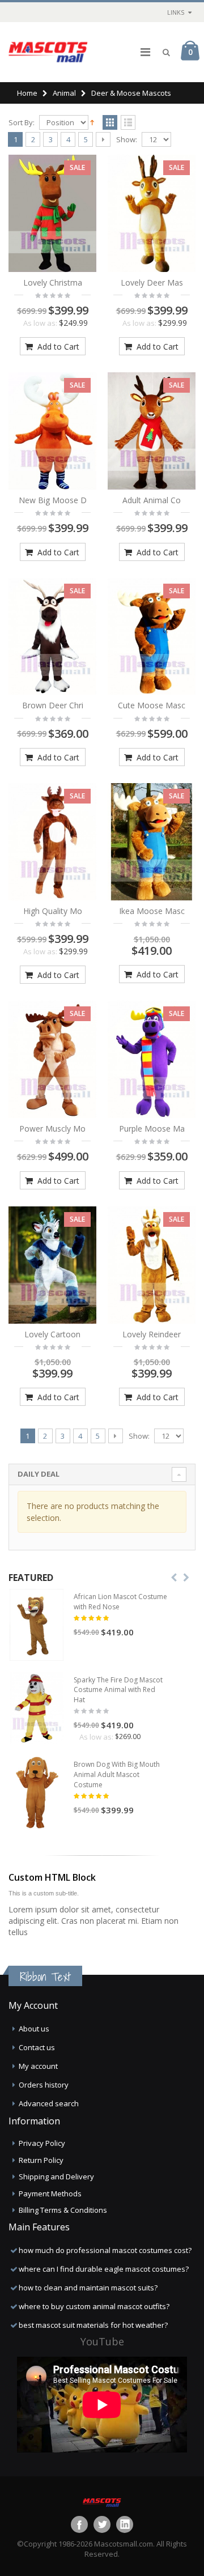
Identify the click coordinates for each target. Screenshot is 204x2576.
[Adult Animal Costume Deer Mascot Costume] (152, 431)
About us (34, 2029)
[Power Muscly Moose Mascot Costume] (52, 1059)
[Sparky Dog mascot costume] (37, 1708)
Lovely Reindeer (152, 1334)
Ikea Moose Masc (152, 911)
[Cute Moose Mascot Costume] (152, 637)
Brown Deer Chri (53, 705)
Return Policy (41, 2160)
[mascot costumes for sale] (48, 52)
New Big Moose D (53, 500)
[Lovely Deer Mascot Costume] (152, 213)
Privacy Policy (42, 2143)
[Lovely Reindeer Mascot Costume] (152, 1265)
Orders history (44, 2085)
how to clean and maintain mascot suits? (88, 2288)
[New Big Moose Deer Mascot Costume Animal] (52, 431)
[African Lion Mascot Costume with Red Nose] (37, 1625)
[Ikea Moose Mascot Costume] (152, 842)
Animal (64, 93)
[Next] (103, 139)
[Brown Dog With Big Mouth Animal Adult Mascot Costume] (37, 1793)
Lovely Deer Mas (152, 282)
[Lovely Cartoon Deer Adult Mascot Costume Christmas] (52, 1265)
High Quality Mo (53, 911)
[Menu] (145, 52)
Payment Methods (50, 2194)
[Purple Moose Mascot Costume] (152, 1059)
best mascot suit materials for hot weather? (93, 2325)
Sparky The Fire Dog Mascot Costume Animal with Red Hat (118, 1690)
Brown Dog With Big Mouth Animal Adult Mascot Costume (117, 1774)
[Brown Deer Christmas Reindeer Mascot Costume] (52, 637)
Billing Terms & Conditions (63, 2210)
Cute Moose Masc (152, 705)
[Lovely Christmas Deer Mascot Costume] (52, 213)
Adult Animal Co (152, 500)
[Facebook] (79, 2524)
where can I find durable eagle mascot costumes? (104, 2269)
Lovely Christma (53, 282)
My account (38, 2066)
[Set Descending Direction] (92, 122)
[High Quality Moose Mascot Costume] (52, 842)
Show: (127, 140)
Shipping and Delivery (56, 2177)
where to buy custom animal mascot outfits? (94, 2306)
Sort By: (22, 123)
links (176, 12)
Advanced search (49, 2103)
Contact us (37, 2047)
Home (27, 93)
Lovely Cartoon (52, 1334)
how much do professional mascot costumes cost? (105, 2250)
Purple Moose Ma (152, 1128)
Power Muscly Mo (52, 1128)
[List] (128, 123)
